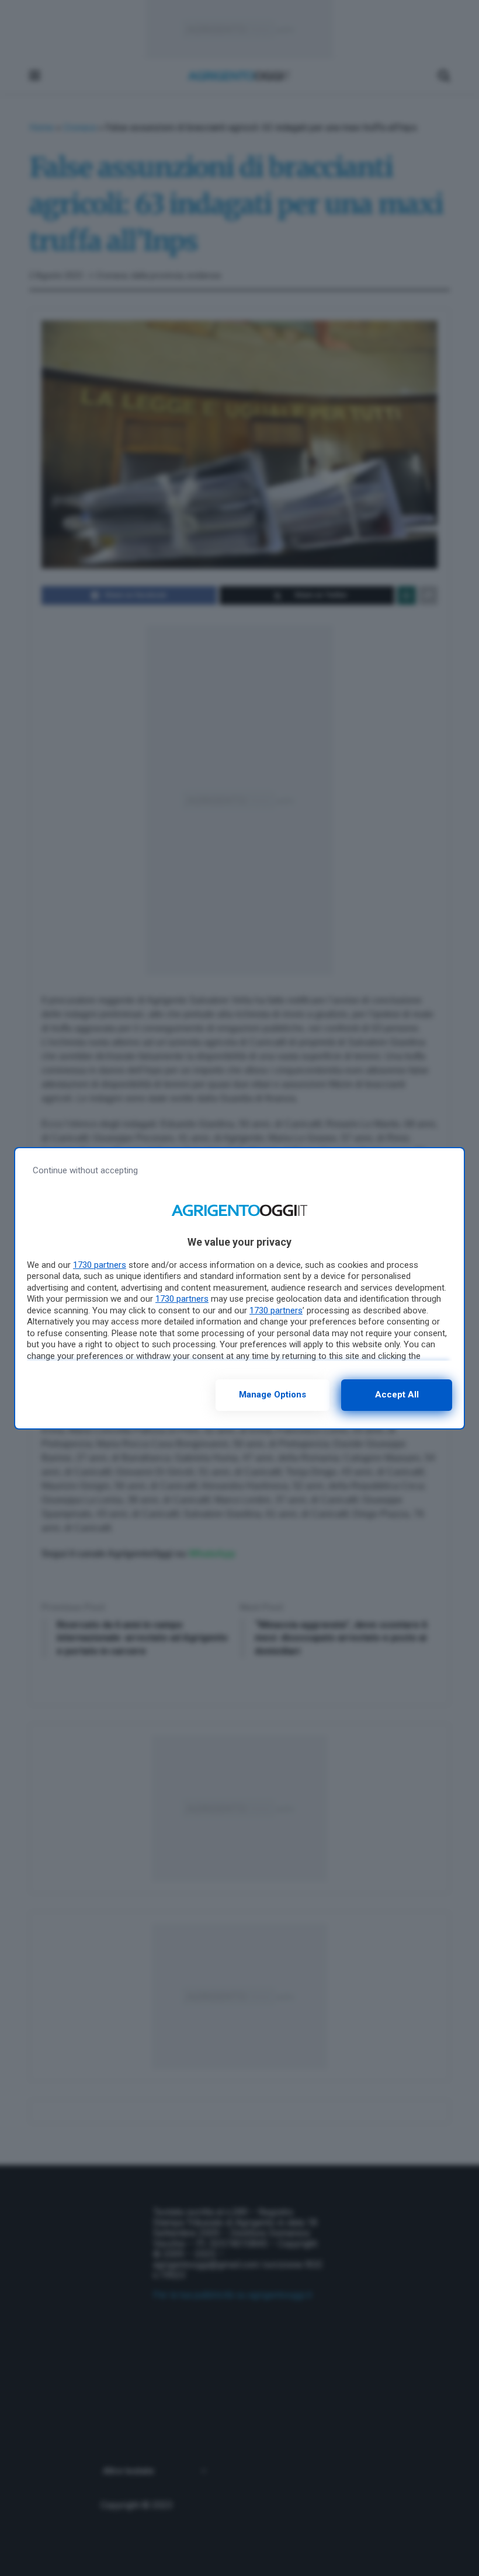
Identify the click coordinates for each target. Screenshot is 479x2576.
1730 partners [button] (100, 1265)
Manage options (273, 1395)
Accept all (397, 1395)
